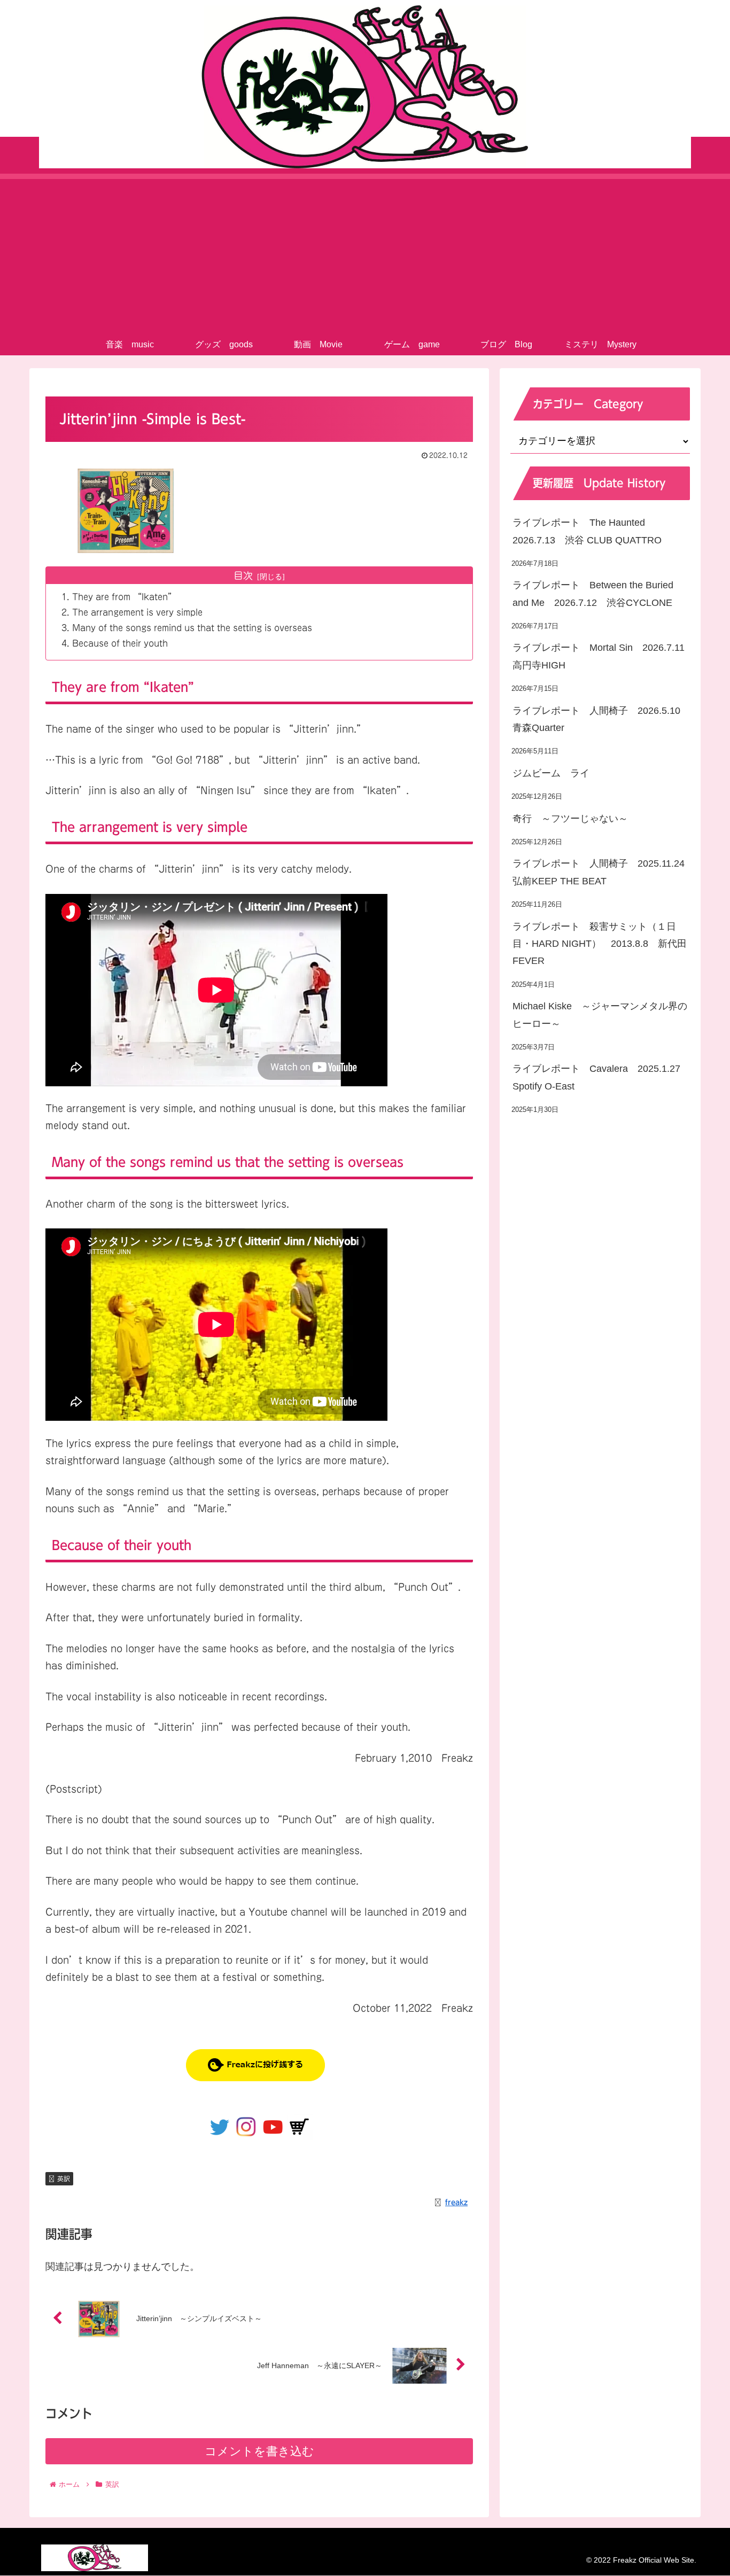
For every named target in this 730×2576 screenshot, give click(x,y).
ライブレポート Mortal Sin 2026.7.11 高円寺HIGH (601, 657)
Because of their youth (120, 643)
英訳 (64, 2178)
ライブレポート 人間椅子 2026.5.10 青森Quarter (601, 719)
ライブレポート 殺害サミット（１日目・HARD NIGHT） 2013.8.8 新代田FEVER (600, 944)
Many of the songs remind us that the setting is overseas (192, 628)
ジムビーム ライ (551, 773)
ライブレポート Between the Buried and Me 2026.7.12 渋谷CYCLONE (593, 594)
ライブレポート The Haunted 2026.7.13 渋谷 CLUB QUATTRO (587, 532)
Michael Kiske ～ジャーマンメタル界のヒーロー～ (600, 1015)
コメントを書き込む (259, 2451)
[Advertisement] (365, 254)
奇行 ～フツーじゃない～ (570, 819)
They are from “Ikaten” (124, 597)
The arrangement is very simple (137, 612)
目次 (243, 575)
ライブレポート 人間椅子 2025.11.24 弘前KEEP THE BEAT (601, 873)
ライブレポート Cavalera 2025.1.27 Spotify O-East (601, 1078)
